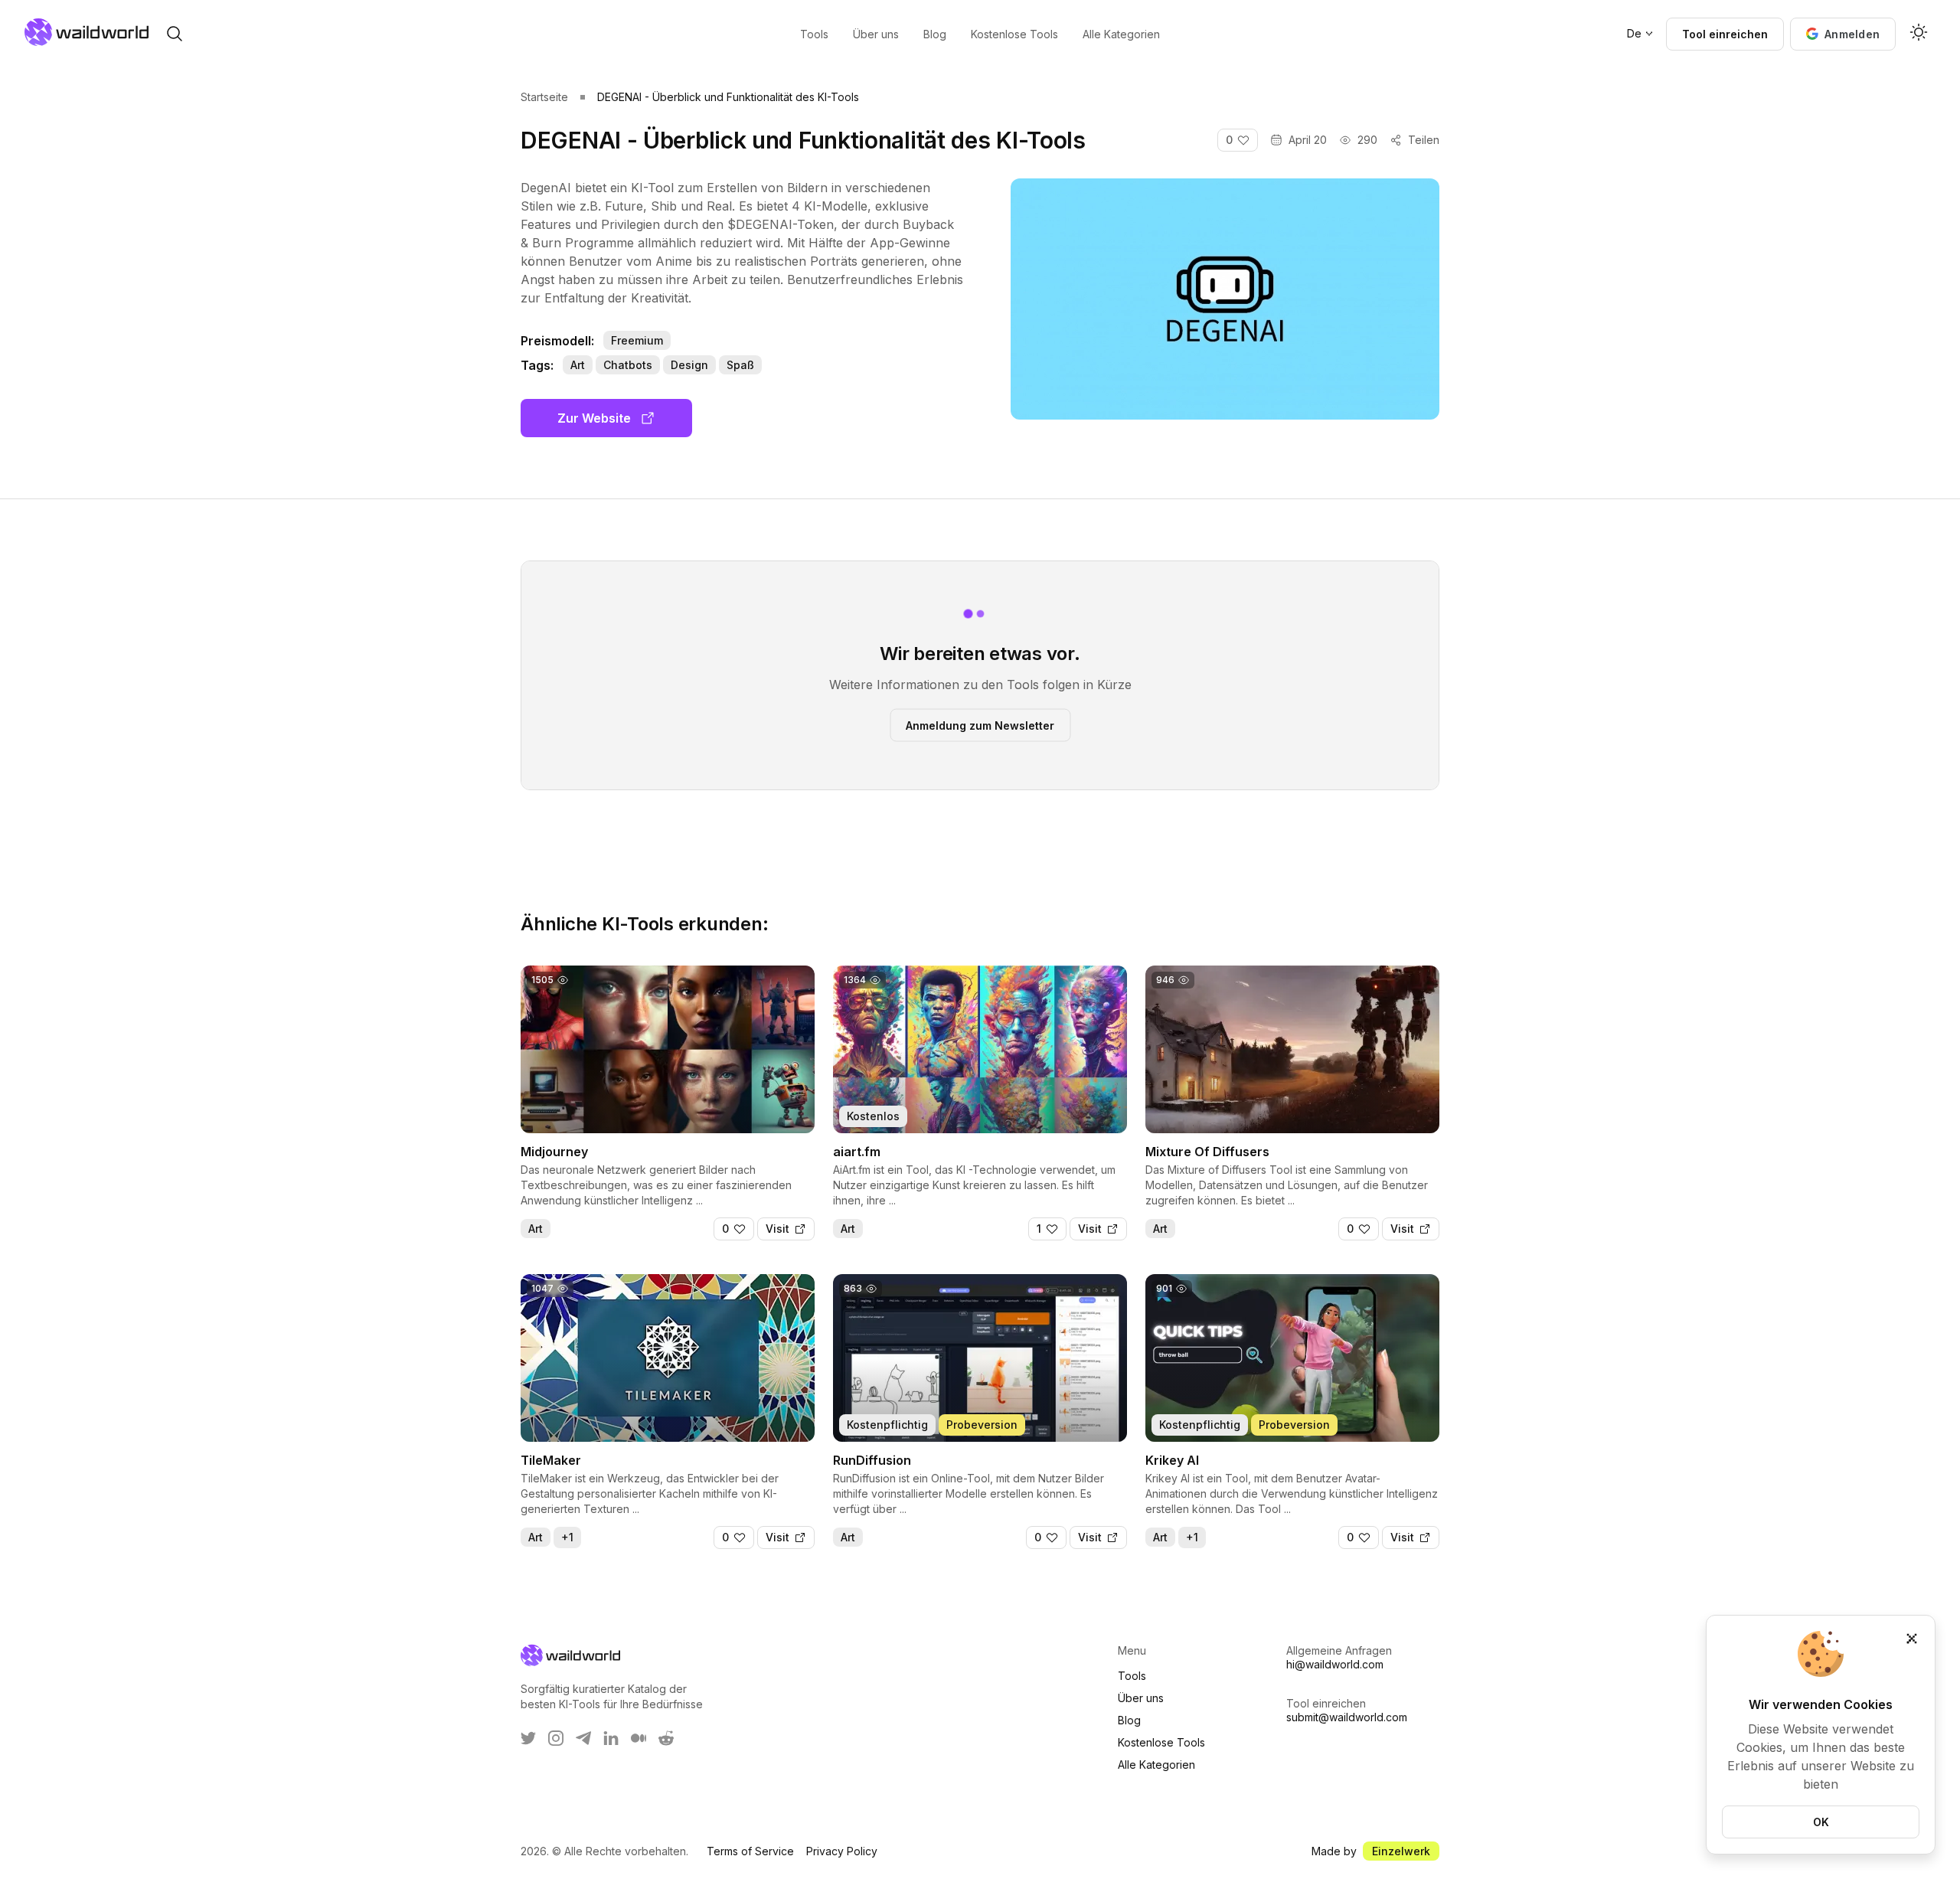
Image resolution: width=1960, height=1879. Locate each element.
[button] (1843, 34)
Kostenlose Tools (1161, 1742)
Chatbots (628, 365)
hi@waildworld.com (1335, 1664)
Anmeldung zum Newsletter (980, 725)
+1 (567, 1537)
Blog (1129, 1720)
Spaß (740, 365)
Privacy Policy (842, 1851)
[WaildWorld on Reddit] (666, 1738)
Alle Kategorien (1156, 1765)
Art (578, 365)
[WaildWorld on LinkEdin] (611, 1738)
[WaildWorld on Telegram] (583, 1738)
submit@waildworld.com (1347, 1717)
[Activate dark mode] (1919, 34)
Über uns (1141, 1698)
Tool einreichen (1725, 34)
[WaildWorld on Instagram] (556, 1738)
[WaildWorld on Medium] (639, 1738)
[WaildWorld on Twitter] (528, 1738)
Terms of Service (750, 1851)
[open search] (175, 34)
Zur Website (594, 418)
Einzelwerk (1401, 1851)
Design (689, 365)
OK (1821, 1822)
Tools (1132, 1676)
